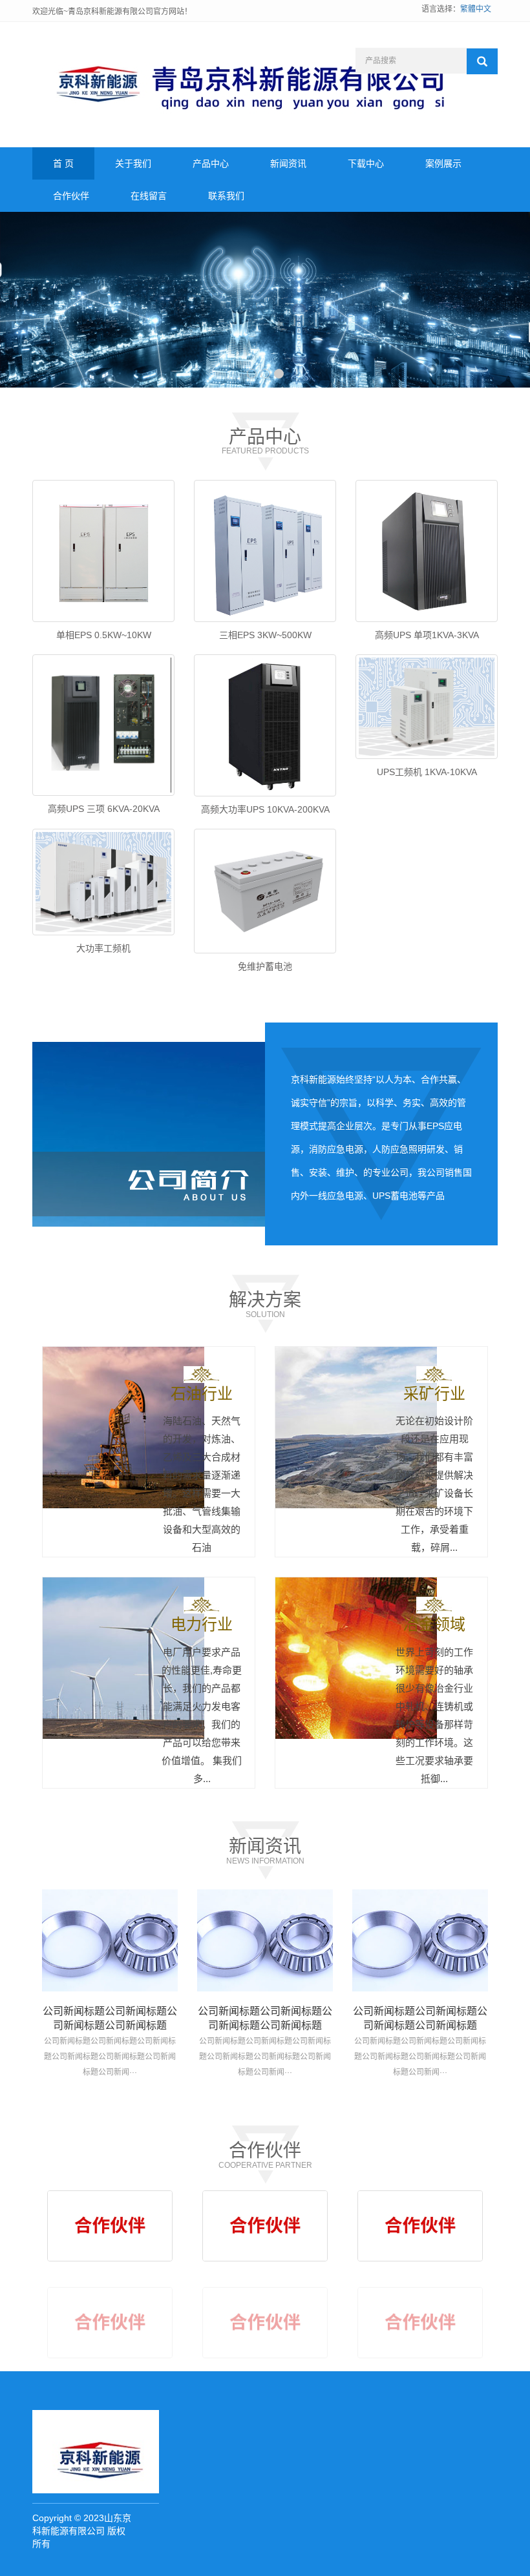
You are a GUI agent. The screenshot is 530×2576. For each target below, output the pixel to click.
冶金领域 (434, 1624)
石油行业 (202, 1394)
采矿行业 (434, 1394)
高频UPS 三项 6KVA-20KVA (104, 809)
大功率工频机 (103, 948)
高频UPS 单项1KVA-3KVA (427, 635)
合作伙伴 (71, 196)
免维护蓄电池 (265, 966)
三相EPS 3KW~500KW (265, 635)
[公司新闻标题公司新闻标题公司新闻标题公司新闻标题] (110, 1940)
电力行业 (202, 1624)
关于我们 (133, 163)
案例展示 (443, 163)
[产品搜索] (482, 61)
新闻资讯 (288, 163)
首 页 (63, 163)
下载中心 (366, 163)
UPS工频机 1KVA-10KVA (427, 772)
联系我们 (226, 196)
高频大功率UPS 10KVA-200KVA (265, 809)
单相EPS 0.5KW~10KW (104, 635)
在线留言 (149, 196)
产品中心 (211, 163)
